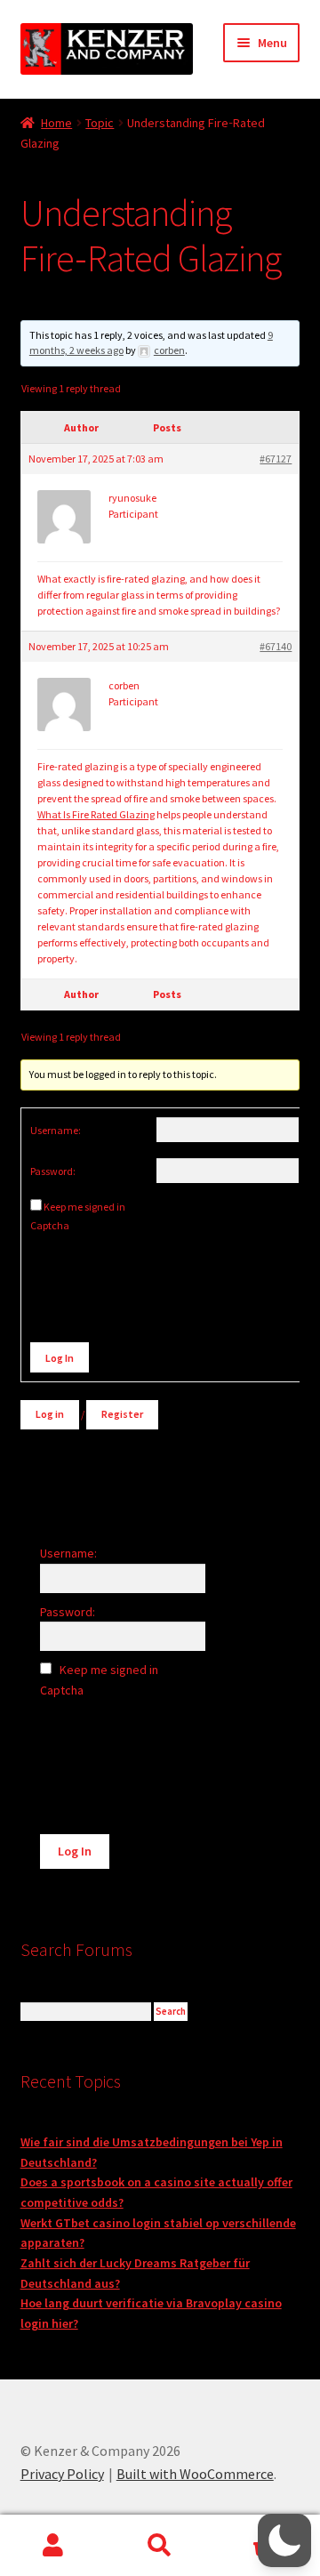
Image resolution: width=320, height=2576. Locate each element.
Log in (50, 1414)
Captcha (51, 1225)
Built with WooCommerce (195, 2474)
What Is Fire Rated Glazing (96, 814)
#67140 (276, 646)
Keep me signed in (84, 1207)
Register (122, 1414)
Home (56, 123)
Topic (100, 123)
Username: (56, 1130)
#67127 (276, 459)
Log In (60, 1358)
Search (160, 2546)
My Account (53, 2546)
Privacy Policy (62, 2474)
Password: (53, 1171)
